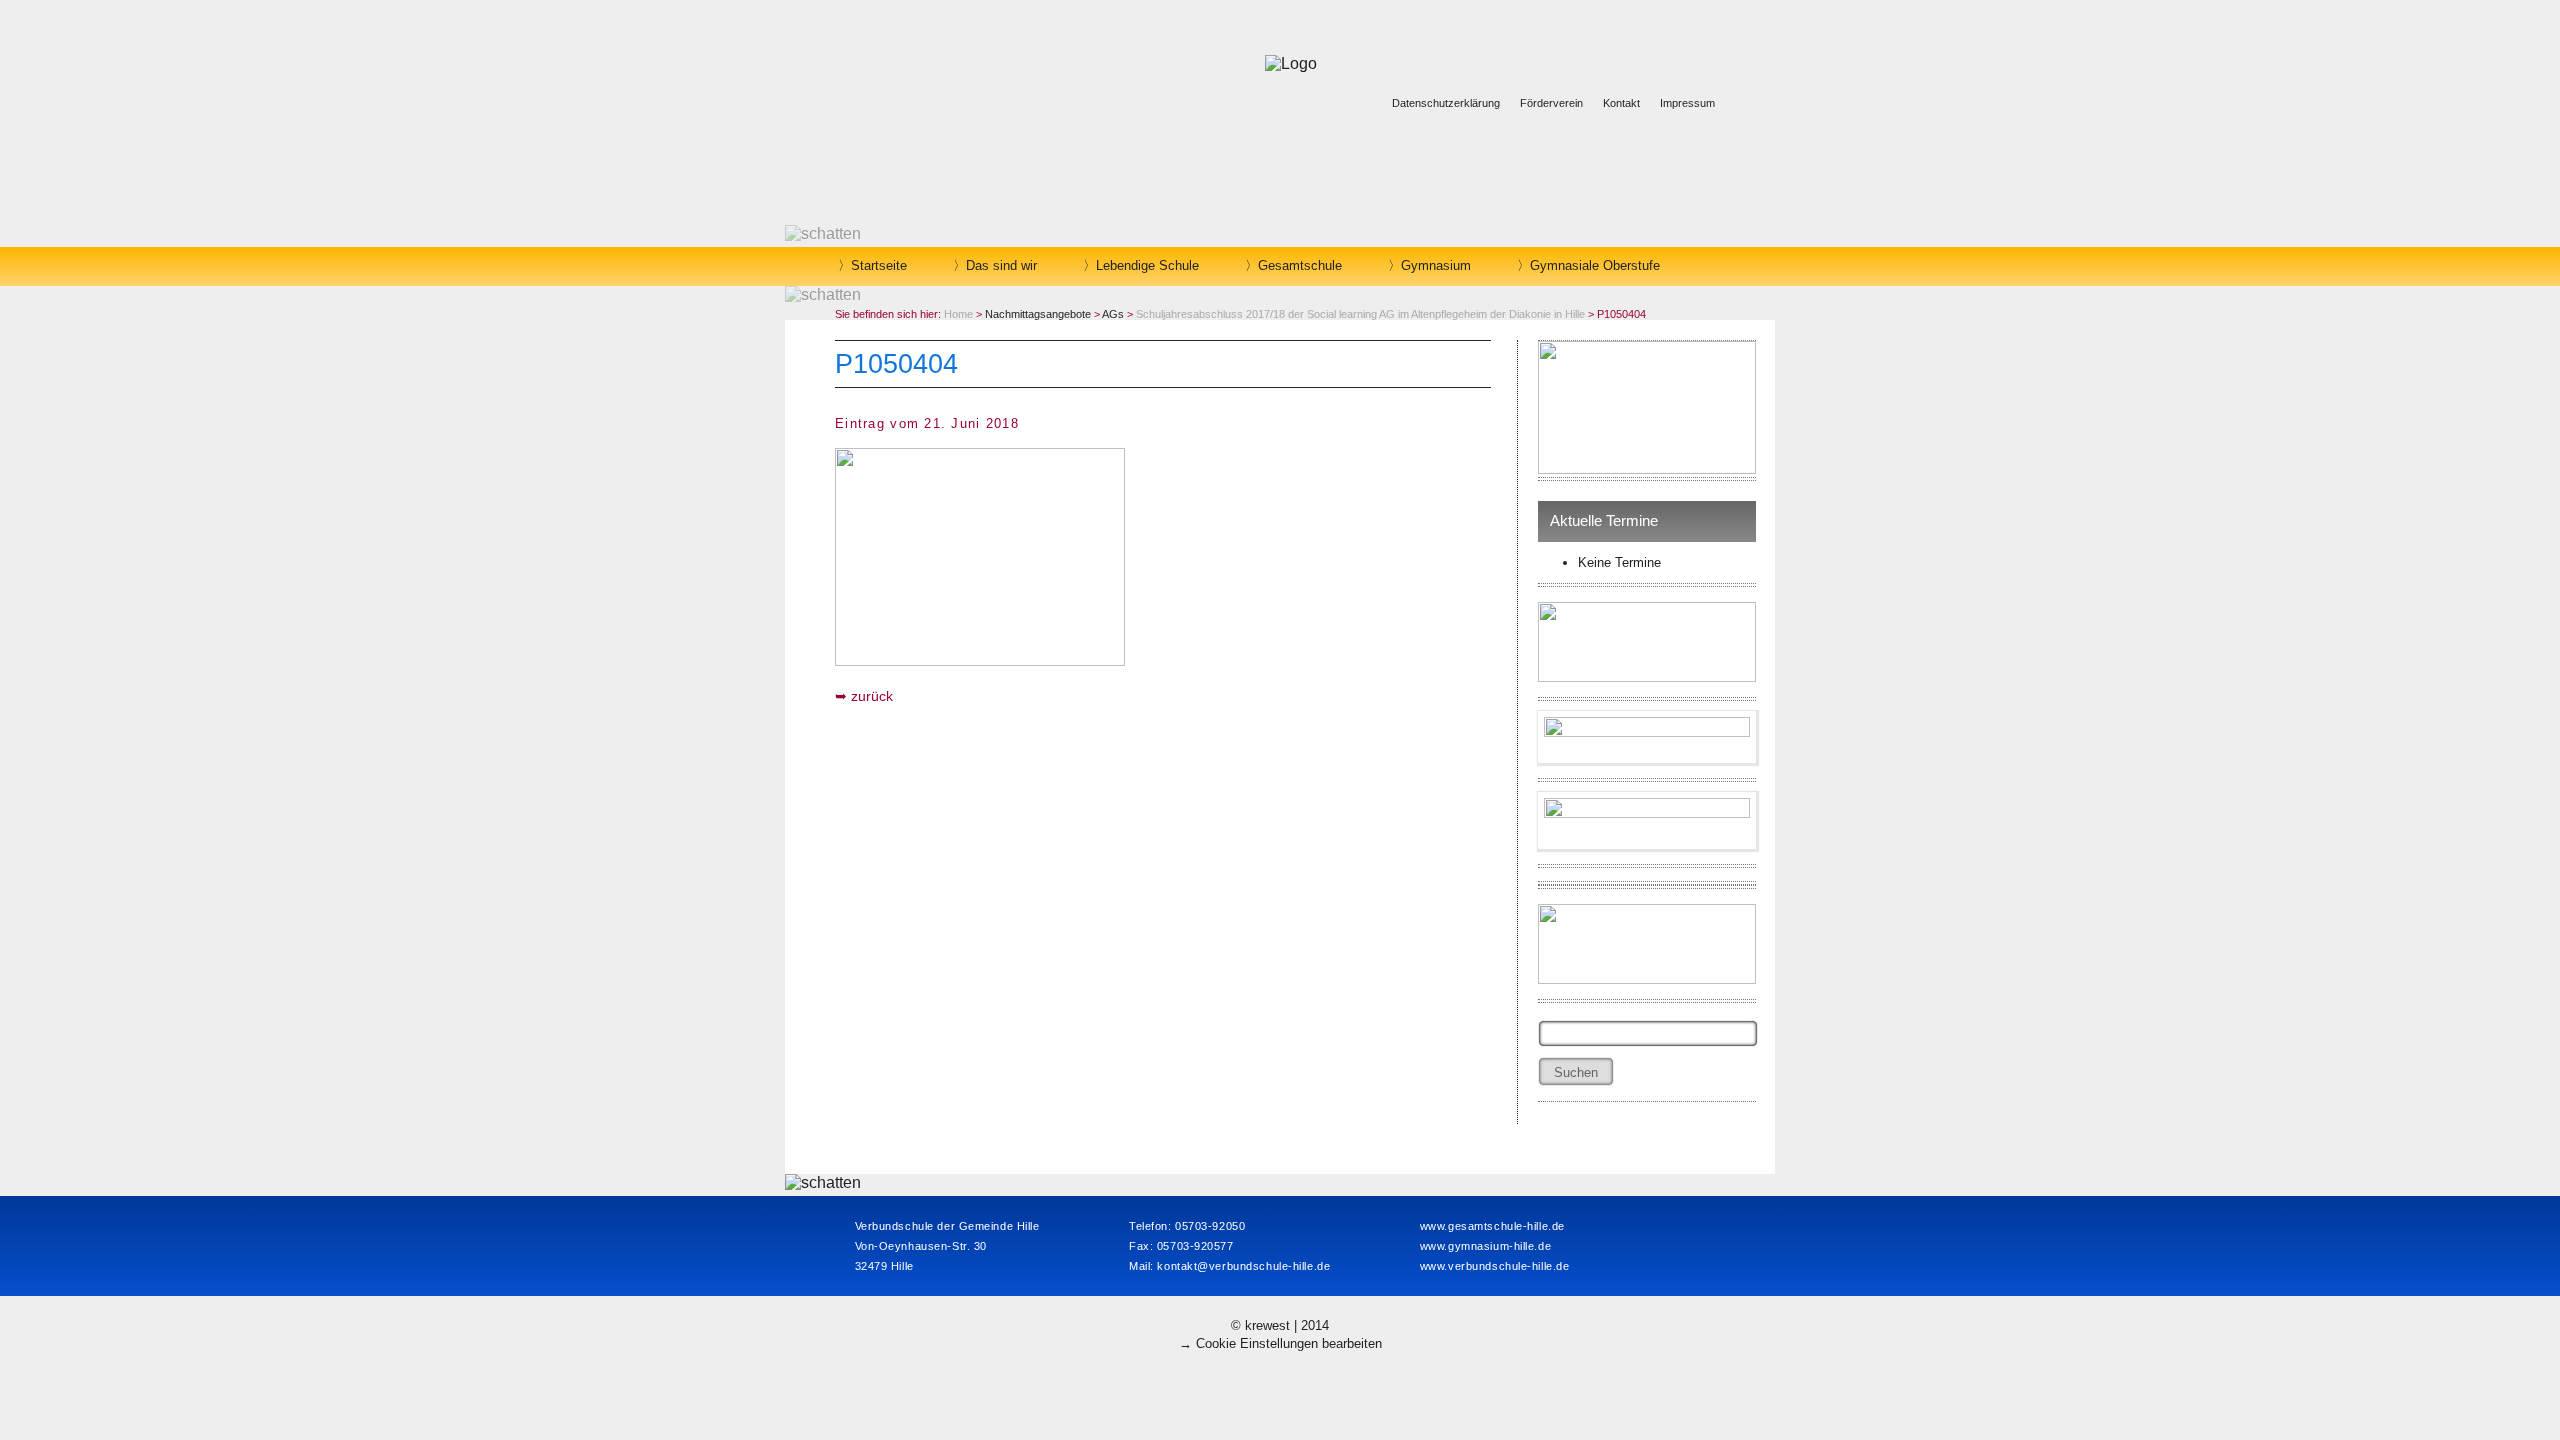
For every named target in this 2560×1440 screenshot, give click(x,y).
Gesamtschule (1300, 265)
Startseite (879, 265)
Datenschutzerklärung (1446, 103)
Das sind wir (1001, 265)
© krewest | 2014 (1280, 1325)
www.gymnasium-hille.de (1485, 1246)
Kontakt (1621, 103)
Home (958, 314)
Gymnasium (1436, 265)
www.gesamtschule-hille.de (1492, 1226)
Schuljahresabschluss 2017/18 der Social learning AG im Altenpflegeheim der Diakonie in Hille (1360, 314)
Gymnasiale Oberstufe (1595, 265)
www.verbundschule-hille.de (1495, 1266)
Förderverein (1551, 103)
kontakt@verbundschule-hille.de (1243, 1266)
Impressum (1687, 103)
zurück (872, 696)
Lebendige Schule (1147, 265)
